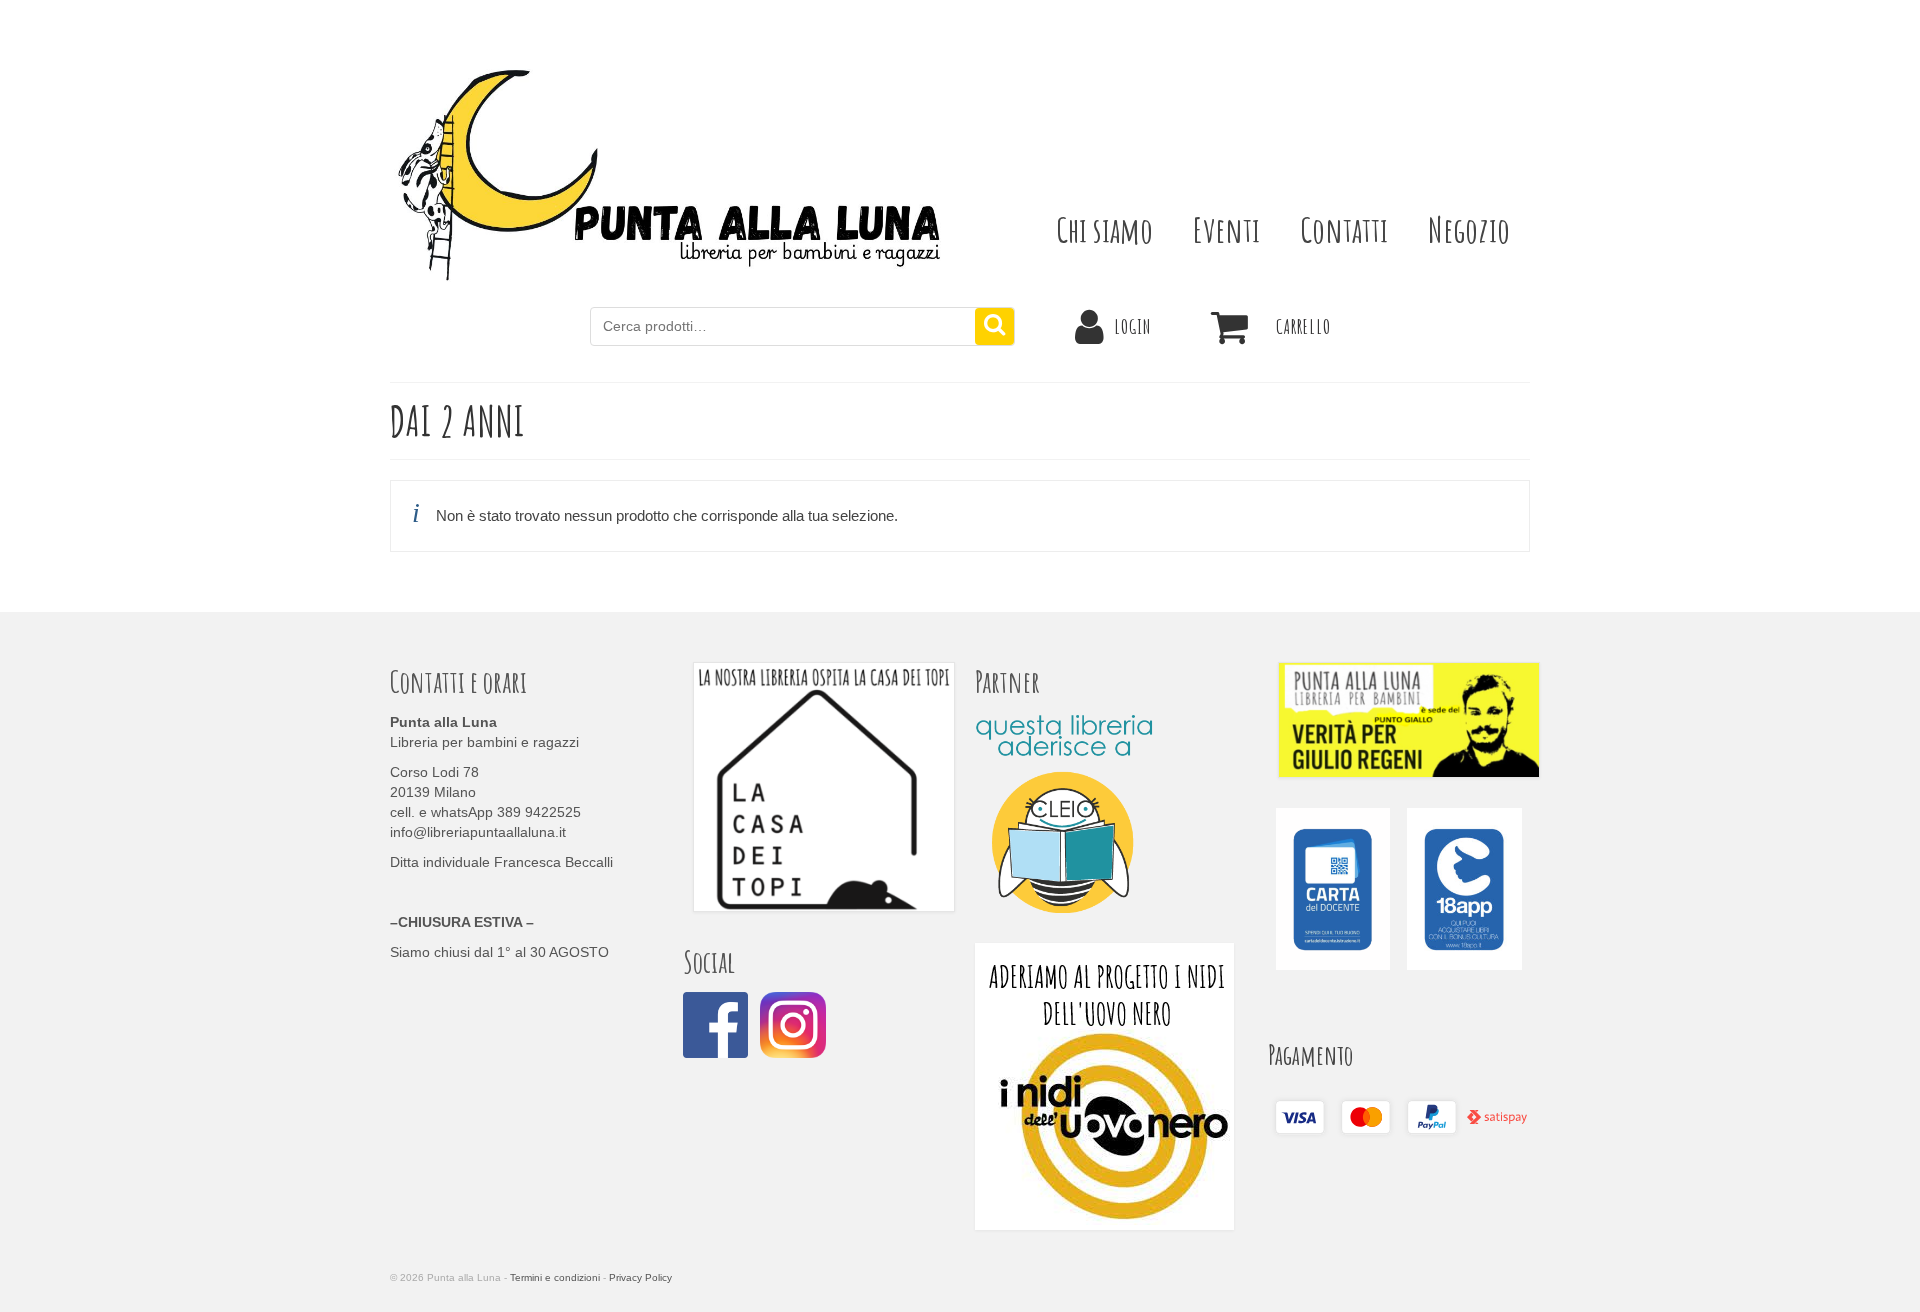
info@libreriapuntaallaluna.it (478, 832)
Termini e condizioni (555, 1277)
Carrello (1303, 326)
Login (1132, 326)
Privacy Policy (640, 1277)
